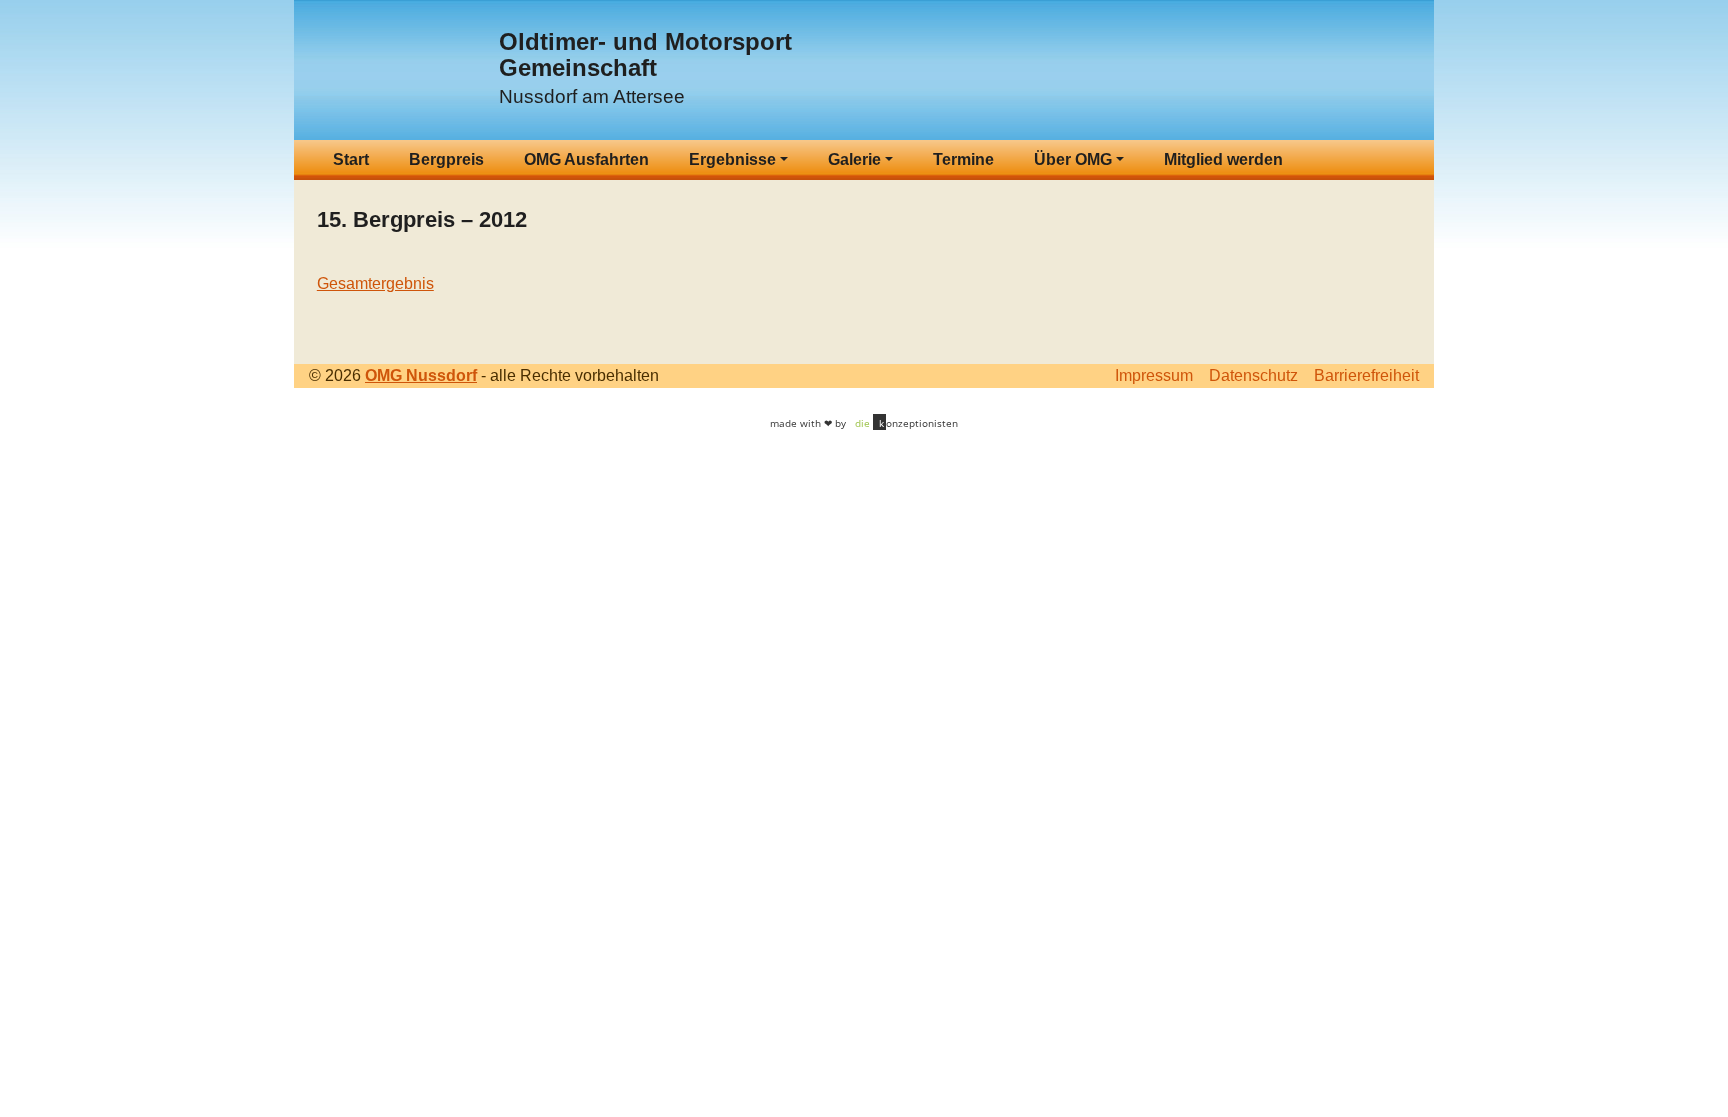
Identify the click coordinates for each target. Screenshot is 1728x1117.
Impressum (1154, 375)
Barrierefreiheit (1366, 375)
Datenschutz (1253, 375)
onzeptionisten (906, 423)
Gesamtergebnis (375, 283)
